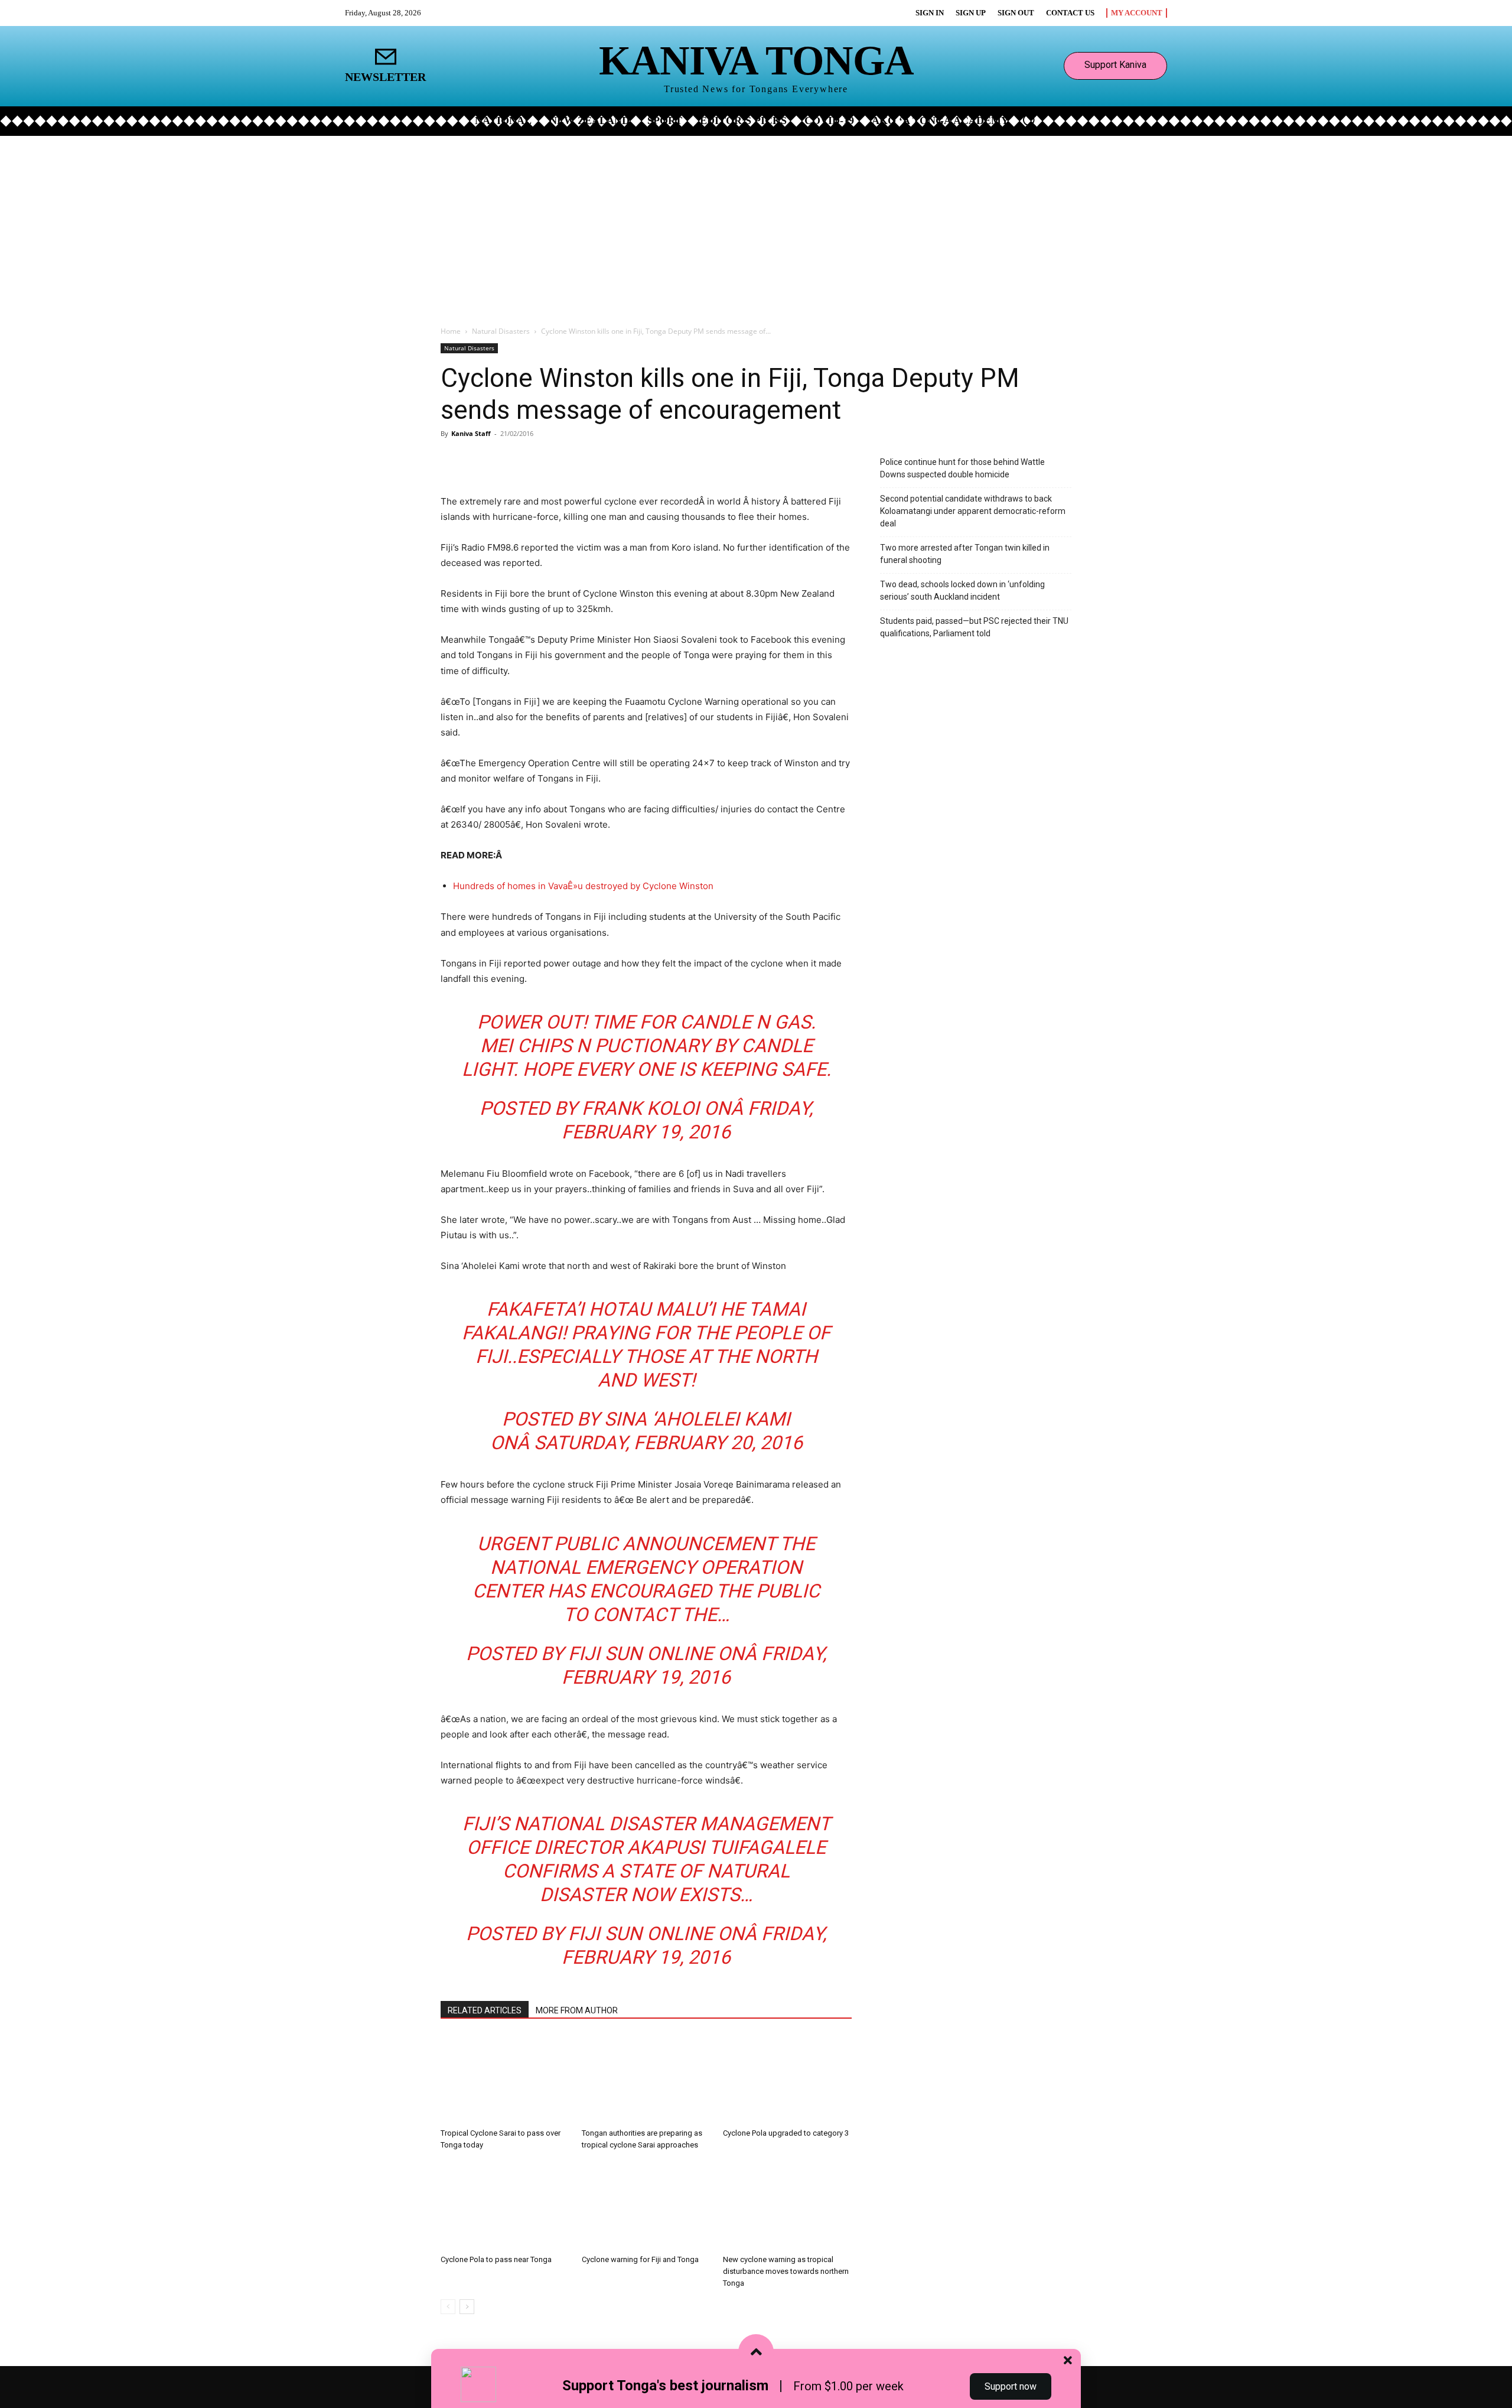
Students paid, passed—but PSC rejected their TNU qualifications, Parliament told (974, 627)
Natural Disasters (501, 331)
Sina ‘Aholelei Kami (697, 1419)
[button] (1029, 120)
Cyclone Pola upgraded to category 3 (786, 2133)
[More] (581, 460)
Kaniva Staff (471, 433)
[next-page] (467, 2307)
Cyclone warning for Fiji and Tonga (640, 2259)
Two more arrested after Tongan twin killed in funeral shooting (965, 554)
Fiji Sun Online (641, 1654)
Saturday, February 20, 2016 (668, 1443)
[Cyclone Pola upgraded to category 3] (787, 2079)
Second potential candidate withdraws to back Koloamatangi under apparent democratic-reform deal (973, 511)
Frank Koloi (641, 1108)
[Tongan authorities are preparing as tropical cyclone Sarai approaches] (646, 2079)
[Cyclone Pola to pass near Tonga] (505, 2205)
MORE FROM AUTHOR (577, 2010)
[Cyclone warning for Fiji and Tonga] (646, 2205)
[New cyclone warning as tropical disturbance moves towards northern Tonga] (787, 2205)
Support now (1011, 2386)
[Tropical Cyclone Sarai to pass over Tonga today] (505, 2079)
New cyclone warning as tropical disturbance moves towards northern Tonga (786, 2271)
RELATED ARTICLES (485, 2010)
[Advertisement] (756, 224)
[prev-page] (448, 2307)
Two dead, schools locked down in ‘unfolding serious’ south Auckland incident (962, 590)
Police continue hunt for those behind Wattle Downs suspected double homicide (962, 468)
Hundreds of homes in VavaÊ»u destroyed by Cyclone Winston (583, 886)
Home (451, 331)
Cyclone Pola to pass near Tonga (496, 2259)
